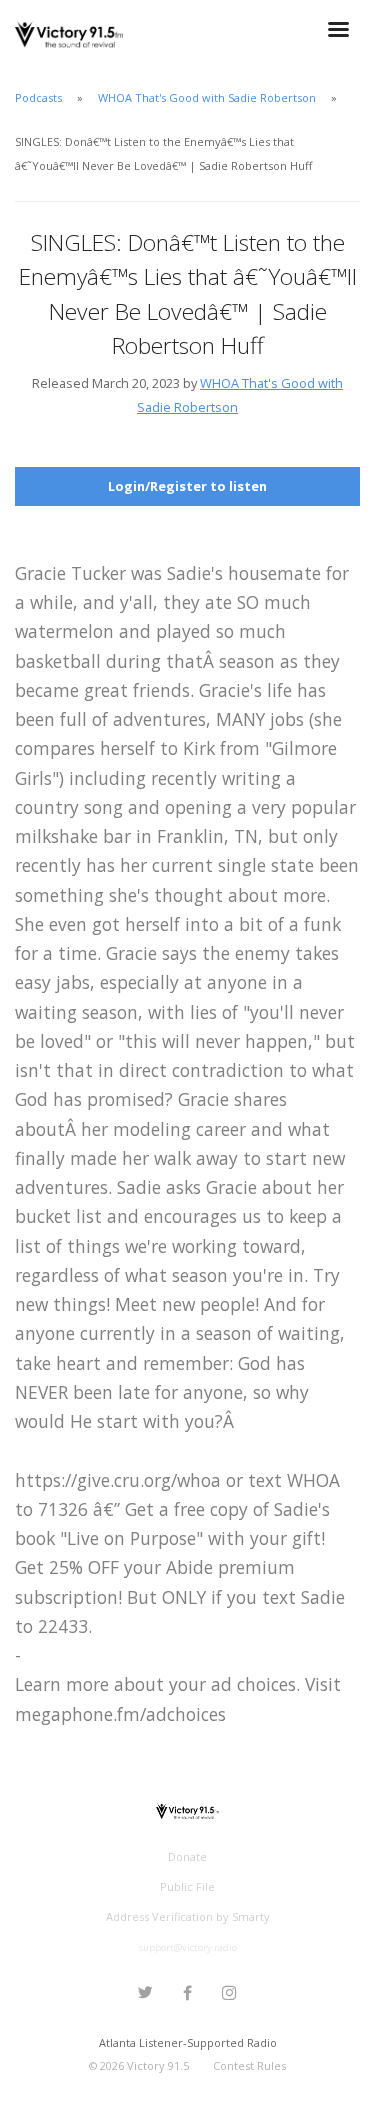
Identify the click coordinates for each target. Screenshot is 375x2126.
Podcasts (38, 97)
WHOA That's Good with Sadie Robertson (207, 97)
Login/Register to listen (187, 486)
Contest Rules (249, 2065)
